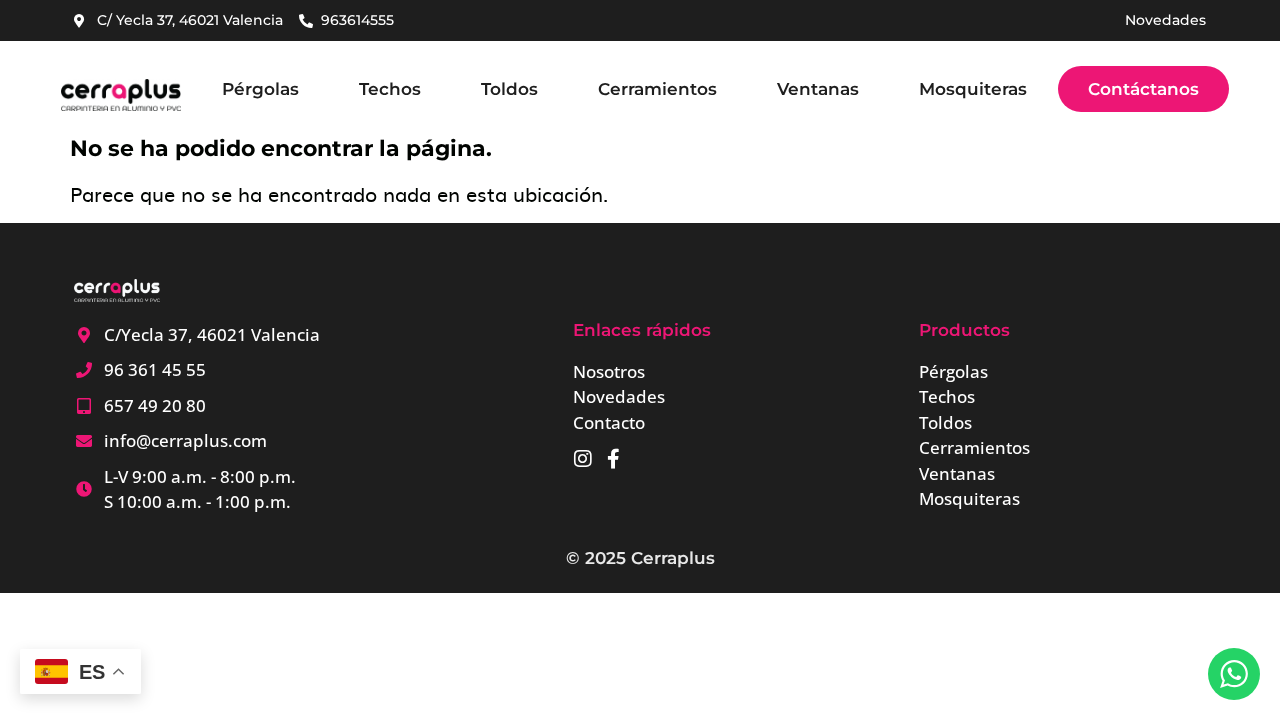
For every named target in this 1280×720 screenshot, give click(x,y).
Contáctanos (1143, 89)
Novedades (1165, 20)
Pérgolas (260, 89)
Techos (390, 89)
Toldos (509, 89)
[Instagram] (583, 459)
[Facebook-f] (613, 459)
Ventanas (818, 89)
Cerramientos (657, 89)
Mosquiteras (973, 89)
